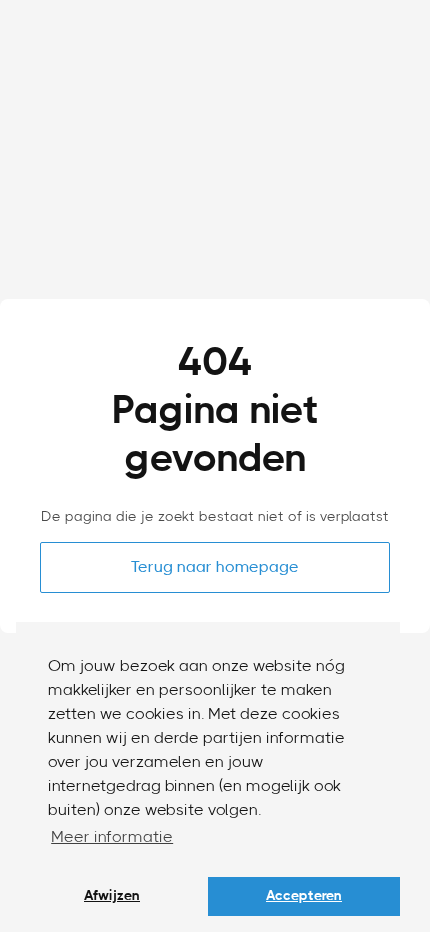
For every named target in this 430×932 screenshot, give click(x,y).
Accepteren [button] (304, 895)
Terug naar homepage (215, 567)
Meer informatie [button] (112, 837)
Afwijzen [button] (112, 895)
